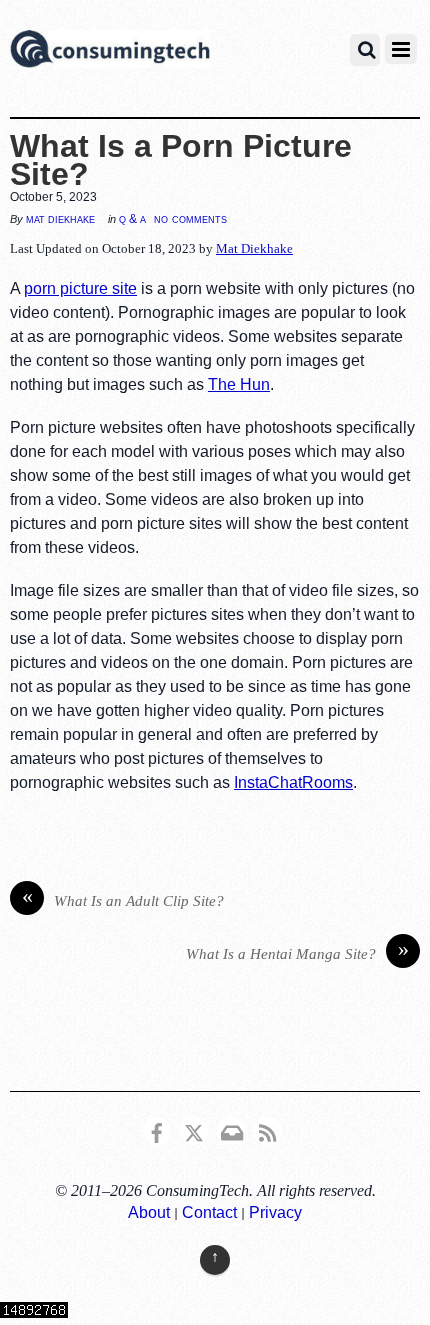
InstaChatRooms (293, 782)
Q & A (132, 219)
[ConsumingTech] (110, 52)
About (149, 1212)
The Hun (239, 384)
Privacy (275, 1212)
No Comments (190, 218)
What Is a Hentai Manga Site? (297, 952)
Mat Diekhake (60, 219)
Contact (209, 1212)
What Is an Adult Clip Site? (123, 899)
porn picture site (80, 288)
